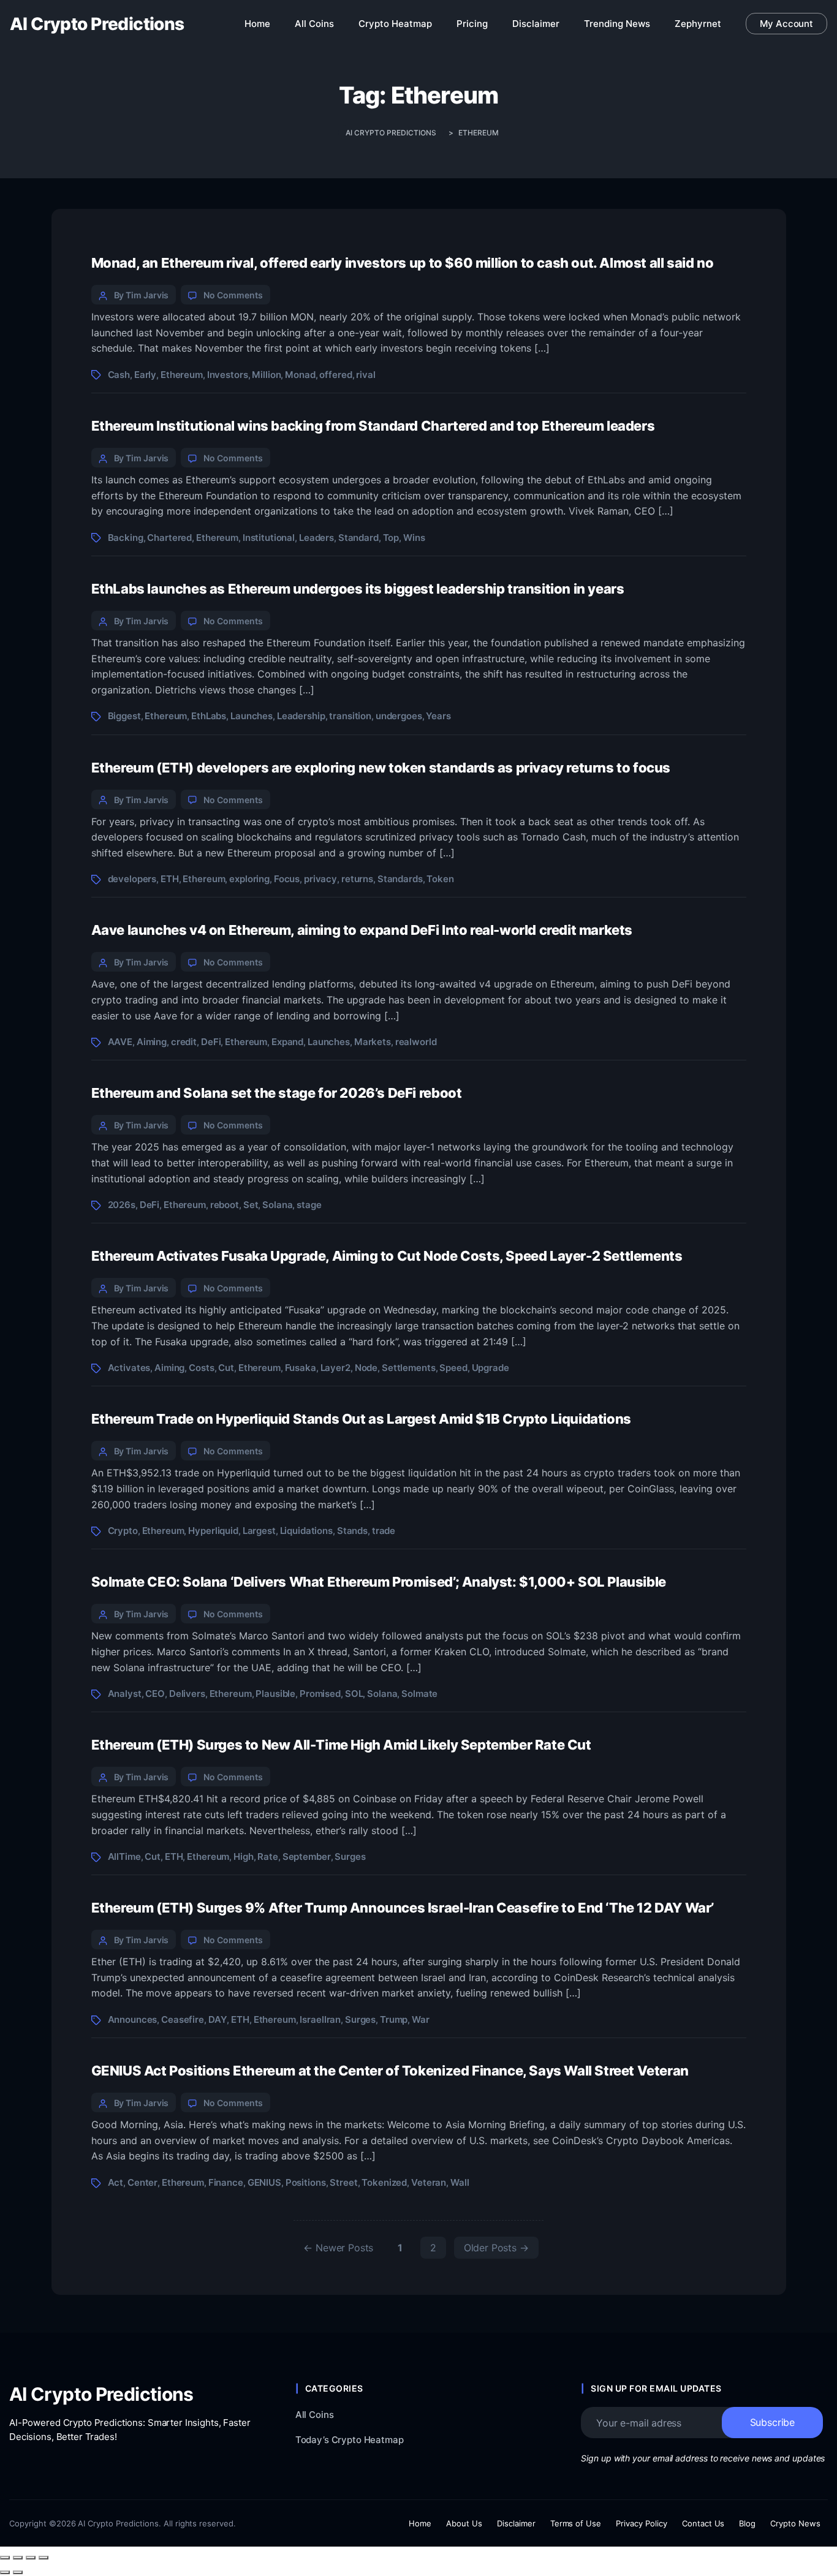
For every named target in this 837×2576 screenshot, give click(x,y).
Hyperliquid (213, 1531)
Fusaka (301, 1368)
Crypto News (795, 2523)
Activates (129, 1368)
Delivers (187, 1694)
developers (132, 879)
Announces (133, 2019)
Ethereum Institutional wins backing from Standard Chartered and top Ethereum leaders (373, 426)
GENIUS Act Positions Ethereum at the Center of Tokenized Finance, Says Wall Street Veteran (390, 2071)
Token (440, 879)
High (243, 1856)
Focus (287, 879)
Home (420, 2523)
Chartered (169, 538)
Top (391, 538)
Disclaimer (516, 2523)
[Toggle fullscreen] (18, 2558)
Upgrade (490, 1368)
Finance (226, 2182)
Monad (300, 375)
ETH (170, 879)
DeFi (211, 1042)
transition (350, 716)
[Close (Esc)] (44, 2558)
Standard (358, 538)
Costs (201, 1368)
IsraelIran (320, 2019)
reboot (225, 1205)
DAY (218, 2019)
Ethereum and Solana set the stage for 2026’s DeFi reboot (277, 1093)
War (421, 2019)
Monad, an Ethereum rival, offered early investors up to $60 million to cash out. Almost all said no (403, 263)
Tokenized (384, 2182)
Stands (352, 1531)
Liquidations (306, 1531)
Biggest (124, 716)
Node (366, 1368)
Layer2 (335, 1368)
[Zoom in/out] (5, 2558)
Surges (350, 1856)
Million (266, 375)
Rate (267, 1856)
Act (116, 2182)
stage (309, 1205)
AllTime (124, 1856)
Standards (400, 879)
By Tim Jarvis (142, 295)
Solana (277, 1205)
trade (384, 1531)
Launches (252, 716)
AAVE (120, 1042)
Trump (394, 2019)
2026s (122, 1205)
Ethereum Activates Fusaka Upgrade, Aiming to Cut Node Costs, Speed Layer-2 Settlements (387, 1256)
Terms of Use (576, 2523)
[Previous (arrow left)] (5, 2572)
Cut (226, 1368)
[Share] (31, 2558)
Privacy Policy (642, 2523)
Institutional (269, 538)
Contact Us (703, 2523)
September (307, 1856)
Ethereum (182, 375)
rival (365, 375)
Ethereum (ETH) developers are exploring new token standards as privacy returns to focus (381, 768)
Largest (259, 1531)
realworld (416, 1042)
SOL (354, 1694)
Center (142, 2182)
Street (343, 2182)
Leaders (316, 538)
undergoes (399, 716)
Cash (119, 375)
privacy (320, 879)
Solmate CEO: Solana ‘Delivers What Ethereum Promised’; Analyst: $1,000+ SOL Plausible (379, 1582)
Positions (306, 2182)
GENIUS (264, 2182)
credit (184, 1042)
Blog (747, 2523)
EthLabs (209, 716)
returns (357, 879)
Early (145, 375)
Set (251, 1205)
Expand (287, 1042)
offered (335, 375)
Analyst (125, 1694)
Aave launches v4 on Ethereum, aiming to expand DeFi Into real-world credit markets (362, 930)
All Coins (315, 2415)
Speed (453, 1368)
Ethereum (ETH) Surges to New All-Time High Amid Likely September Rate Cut (341, 1745)
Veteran (429, 2182)
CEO (155, 1694)
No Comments (233, 295)
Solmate (419, 1694)
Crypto (123, 1531)
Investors (228, 375)
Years (438, 716)
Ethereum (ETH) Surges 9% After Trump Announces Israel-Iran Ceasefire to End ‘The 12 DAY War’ (403, 1908)
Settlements (409, 1368)
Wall (460, 2182)
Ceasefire (183, 2019)
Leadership (301, 716)
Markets (373, 1042)
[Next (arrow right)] (18, 2572)
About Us (464, 2523)
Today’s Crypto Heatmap (350, 2440)
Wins (414, 538)
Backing (126, 538)
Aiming (152, 1042)
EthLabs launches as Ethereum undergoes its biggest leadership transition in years (358, 589)
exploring (249, 879)
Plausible (275, 1694)
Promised (320, 1694)
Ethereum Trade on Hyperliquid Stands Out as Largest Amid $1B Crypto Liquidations (361, 1419)
